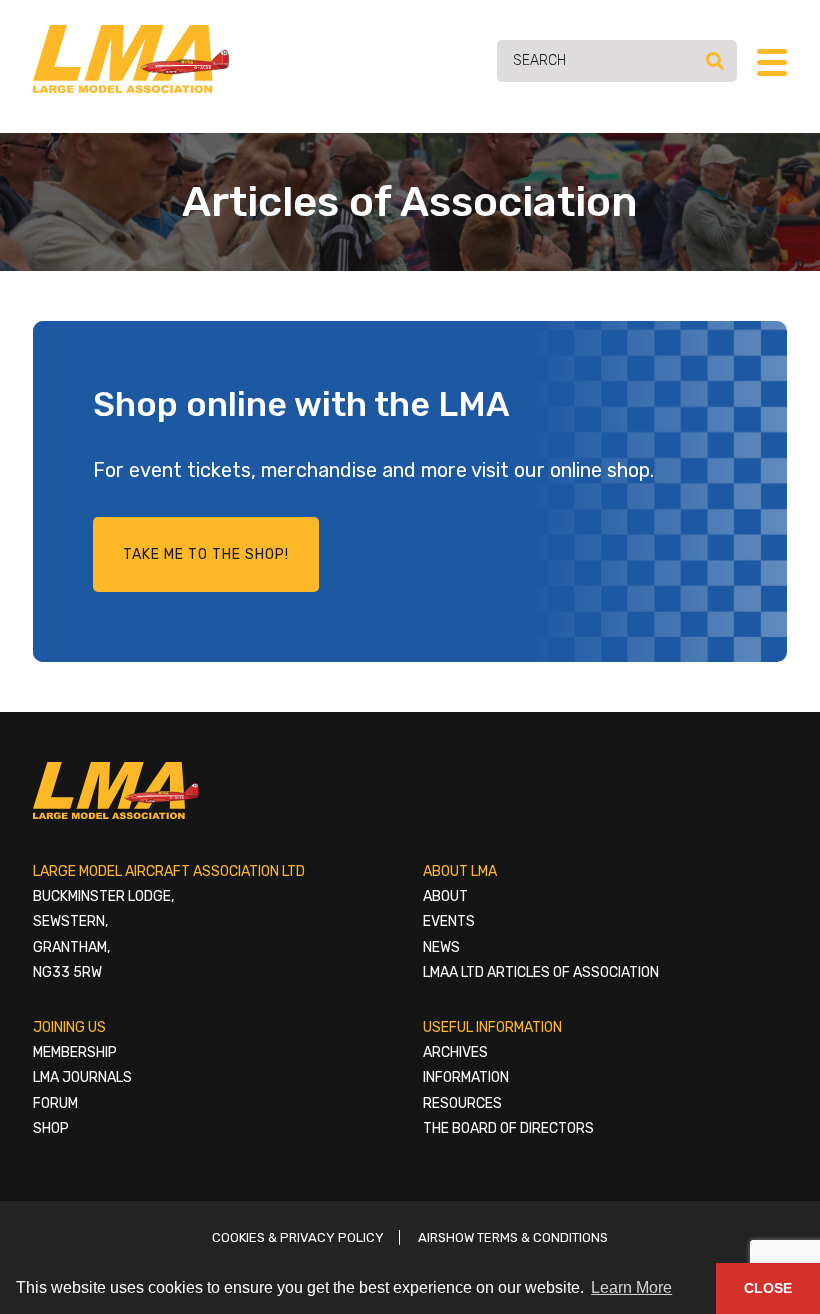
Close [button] (768, 1288)
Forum (55, 1103)
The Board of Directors (508, 1128)
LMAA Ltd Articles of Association (541, 972)
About (445, 896)
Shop (51, 1128)
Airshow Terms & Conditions (513, 1237)
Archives (455, 1052)
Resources (462, 1103)
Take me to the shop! (206, 554)
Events (449, 921)
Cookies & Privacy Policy (298, 1237)
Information (466, 1077)
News (441, 947)
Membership (75, 1052)
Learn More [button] (631, 1287)
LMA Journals (82, 1077)
